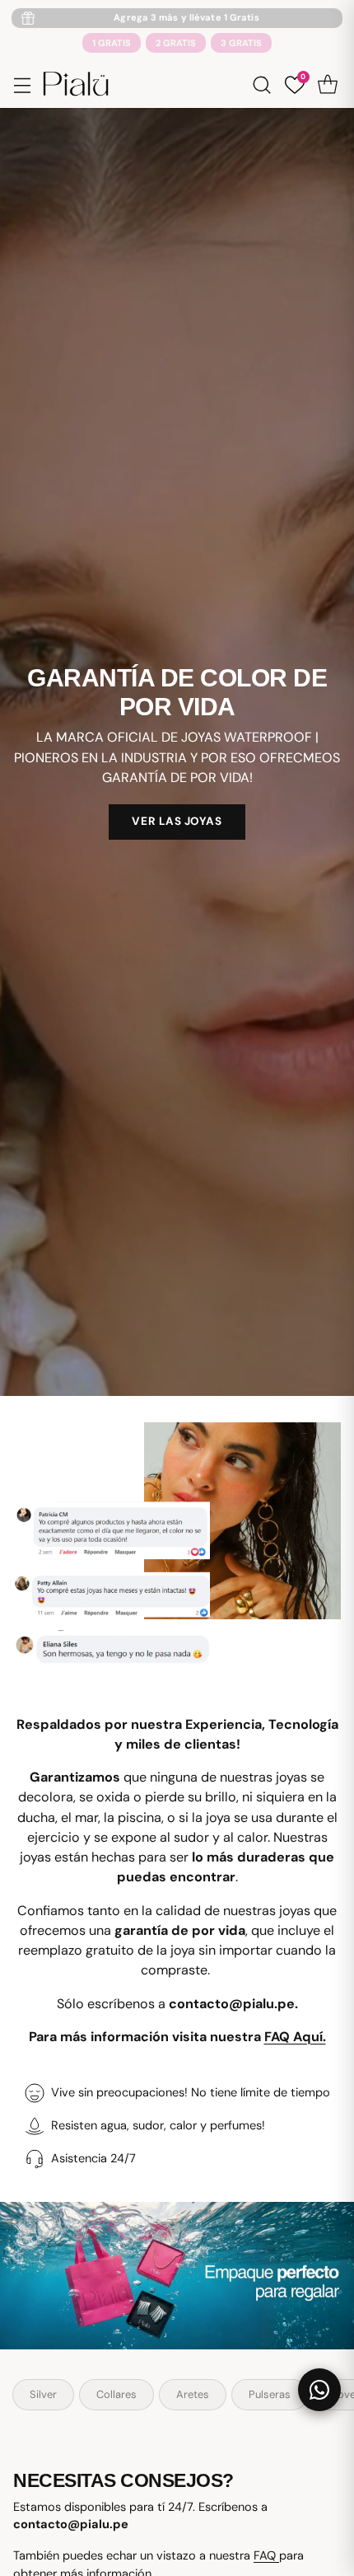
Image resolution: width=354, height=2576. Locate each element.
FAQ (266, 2556)
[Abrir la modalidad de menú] (22, 84)
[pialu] (76, 84)
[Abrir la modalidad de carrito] (327, 84)
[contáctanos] (319, 2390)
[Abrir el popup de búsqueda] (261, 84)
